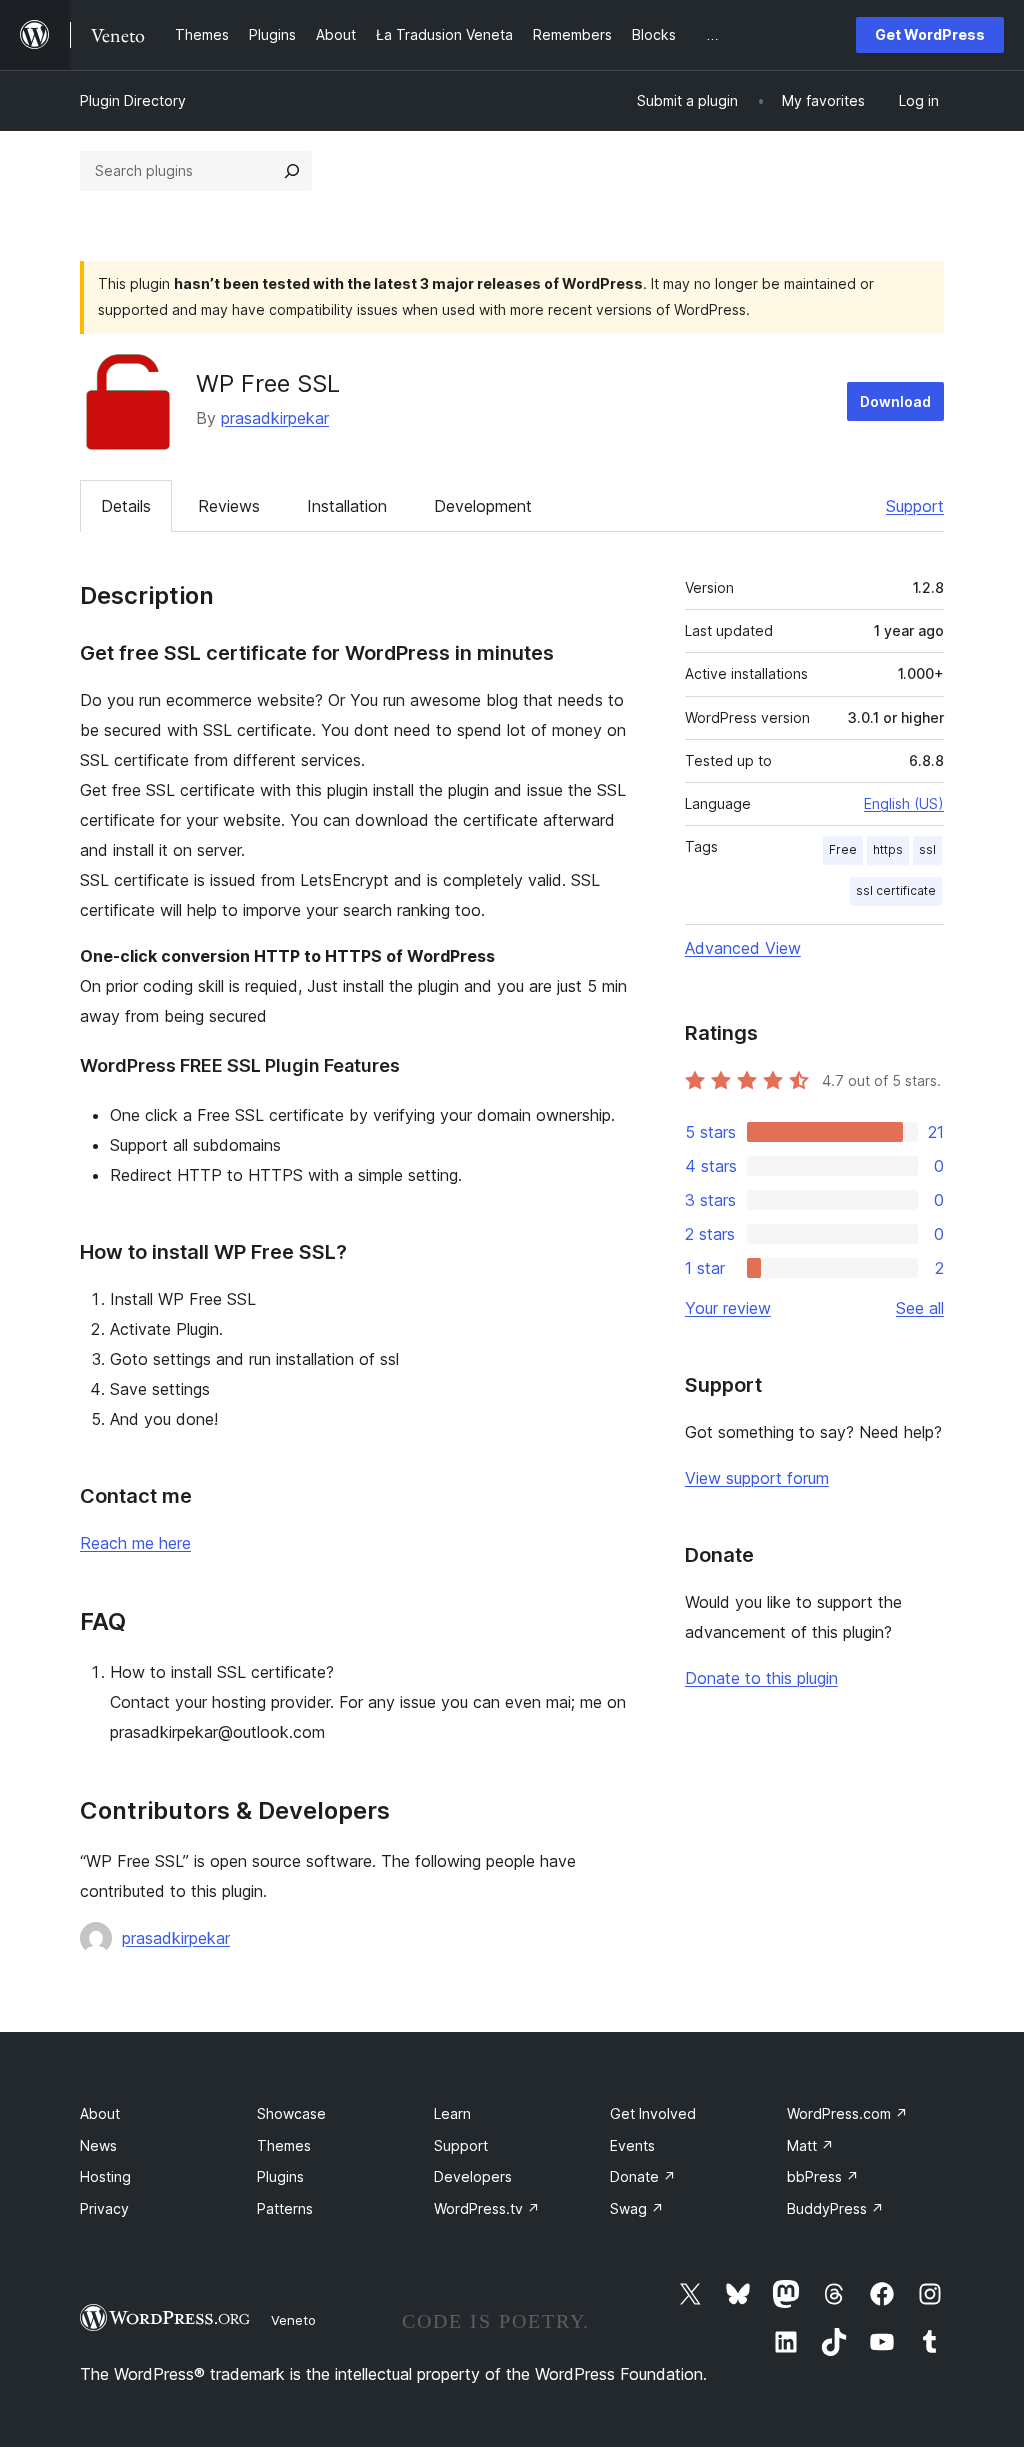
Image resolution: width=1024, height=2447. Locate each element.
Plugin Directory (133, 100)
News (98, 2145)
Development (483, 506)
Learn (452, 2113)
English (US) (904, 803)
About (100, 2113)
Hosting (105, 2176)
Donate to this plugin (761, 1678)
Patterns (285, 2208)
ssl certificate (896, 890)
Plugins (280, 2176)
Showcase (291, 2113)
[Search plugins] (292, 171)
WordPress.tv (487, 2208)
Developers (473, 2176)
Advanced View (743, 948)
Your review (728, 1308)
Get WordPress (930, 34)
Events (632, 2145)
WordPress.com (847, 2113)
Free (843, 849)
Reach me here (135, 1543)
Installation (347, 506)
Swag (637, 2208)
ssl (927, 849)
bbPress (823, 2176)
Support (915, 506)
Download (895, 401)
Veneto (293, 2320)
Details (126, 506)
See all (920, 1308)
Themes (284, 2145)
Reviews (229, 506)
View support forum (757, 1478)
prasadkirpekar (275, 418)
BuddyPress (835, 2208)
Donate (643, 2176)
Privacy (104, 2208)
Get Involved (653, 2113)
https (888, 849)
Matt (810, 2145)
